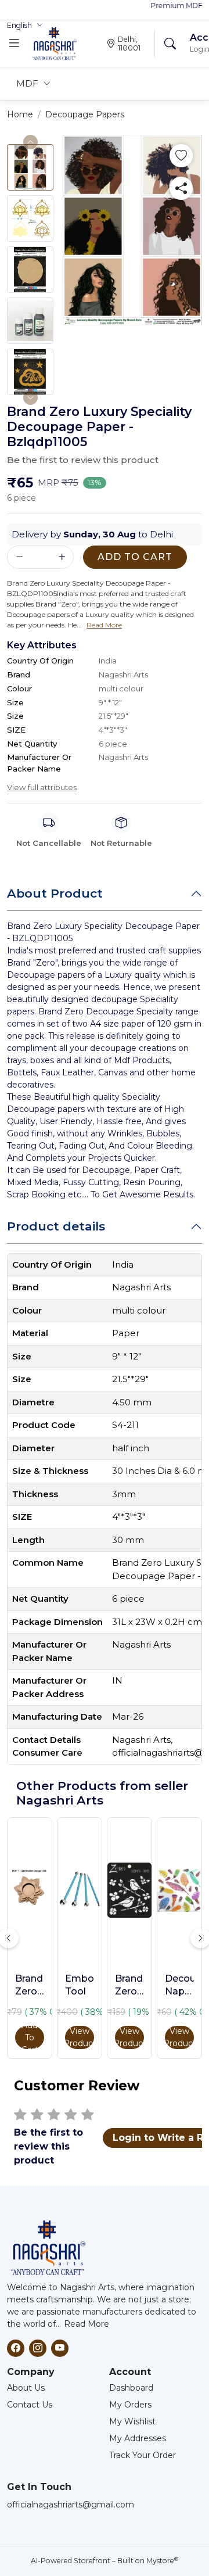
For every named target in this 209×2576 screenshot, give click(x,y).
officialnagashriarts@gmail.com (71, 2505)
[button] (25, 26)
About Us (26, 2388)
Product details (56, 1226)
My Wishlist (132, 2421)
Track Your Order (143, 2455)
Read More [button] (104, 625)
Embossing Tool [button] (80, 1985)
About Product (55, 893)
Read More (87, 2324)
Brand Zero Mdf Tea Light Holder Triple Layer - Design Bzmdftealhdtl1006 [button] (30, 1986)
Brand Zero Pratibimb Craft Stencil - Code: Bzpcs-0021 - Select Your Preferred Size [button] (129, 1986)
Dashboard (131, 2388)
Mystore (162, 2561)
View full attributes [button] (42, 787)
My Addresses (138, 2438)
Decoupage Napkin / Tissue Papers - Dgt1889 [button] (179, 1986)
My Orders (130, 2405)
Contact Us (30, 2405)
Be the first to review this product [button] (83, 460)
